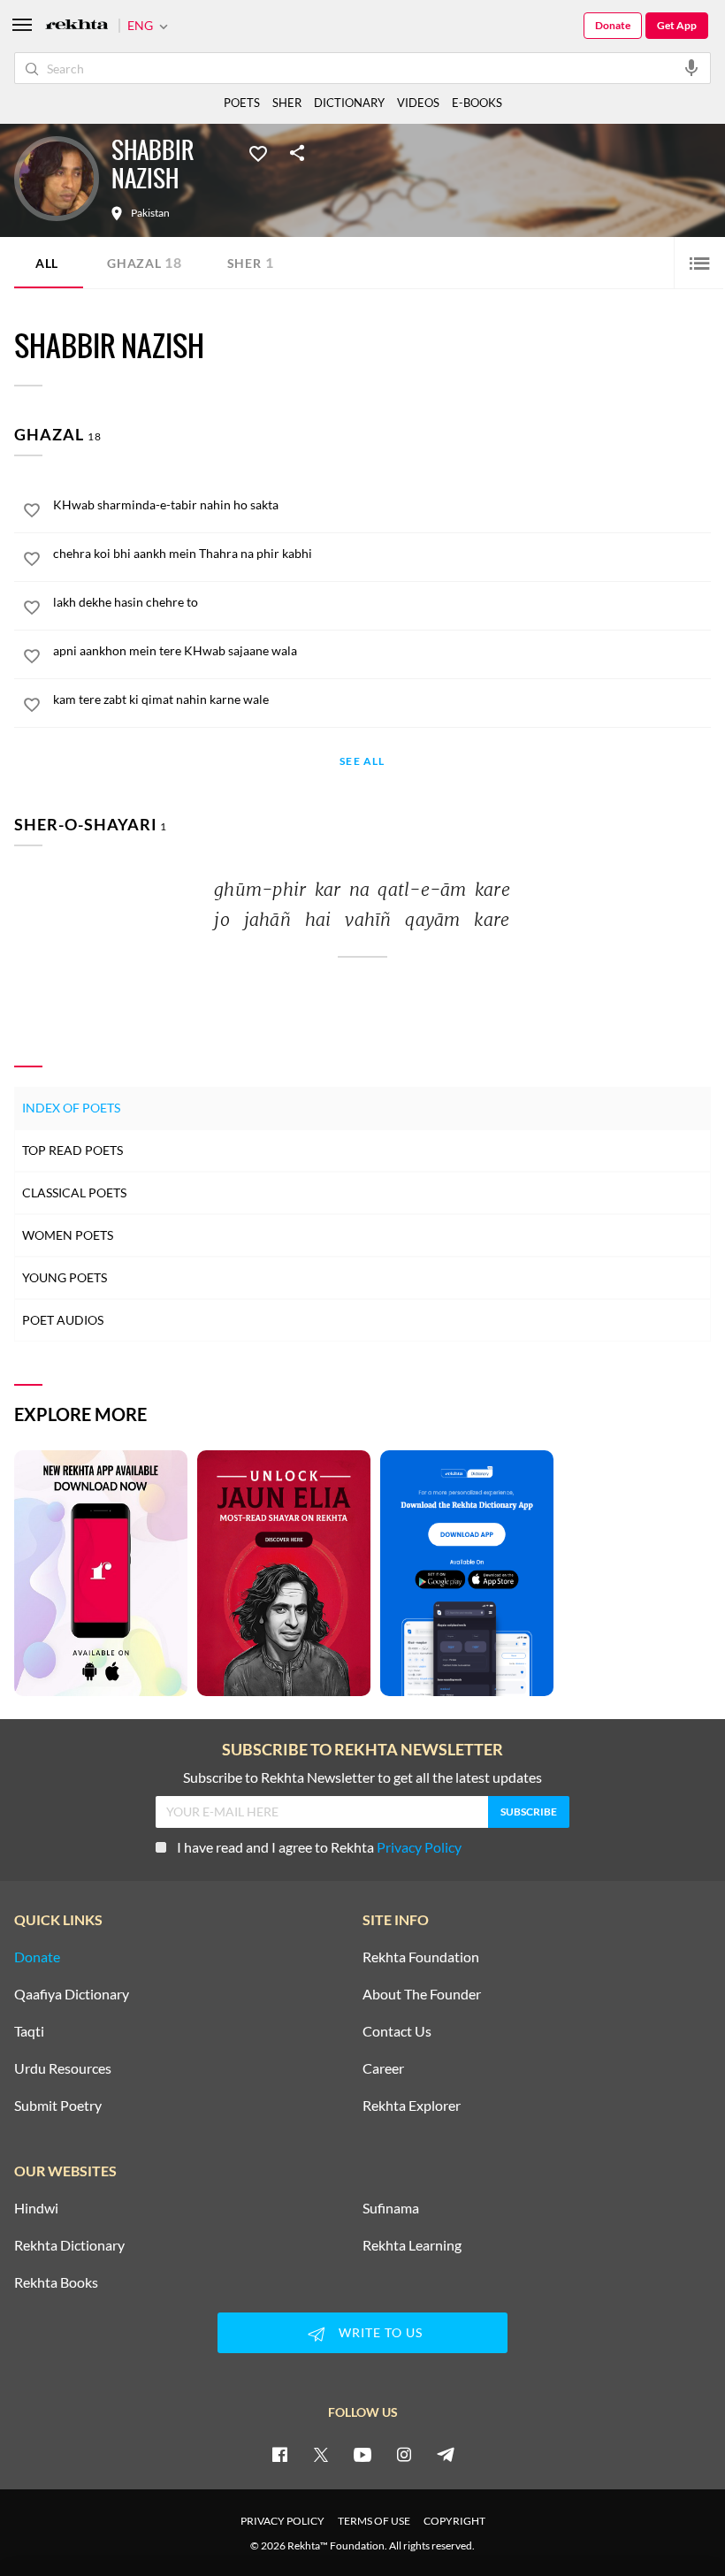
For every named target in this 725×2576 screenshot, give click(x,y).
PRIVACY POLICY (282, 2521)
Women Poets (68, 1235)
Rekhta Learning (412, 2245)
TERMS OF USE (374, 2521)
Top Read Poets (72, 1150)
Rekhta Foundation (421, 1957)
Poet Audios (63, 1320)
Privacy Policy (419, 1847)
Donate (613, 25)
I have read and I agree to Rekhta (319, 1847)
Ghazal (145, 262)
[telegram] (446, 2454)
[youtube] (362, 2454)
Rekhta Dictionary (69, 2245)
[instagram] (404, 2454)
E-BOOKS (477, 103)
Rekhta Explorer (412, 2106)
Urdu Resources (63, 2068)
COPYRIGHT (454, 2521)
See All (362, 762)
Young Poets (65, 1277)
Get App (677, 25)
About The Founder (422, 1994)
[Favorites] (258, 152)
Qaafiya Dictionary (72, 1994)
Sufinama (391, 2208)
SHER (287, 103)
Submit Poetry (58, 2106)
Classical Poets (74, 1192)
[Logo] (77, 26)
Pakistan (150, 213)
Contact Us (397, 2031)
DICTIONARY (349, 103)
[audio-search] (691, 67)
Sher (251, 262)
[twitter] (321, 2454)
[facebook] (279, 2454)
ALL (47, 263)
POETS (242, 103)
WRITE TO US (381, 2332)
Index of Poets (71, 1108)
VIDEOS (418, 103)
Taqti (29, 2031)
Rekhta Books (56, 2282)
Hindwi (36, 2208)
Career (383, 2068)
